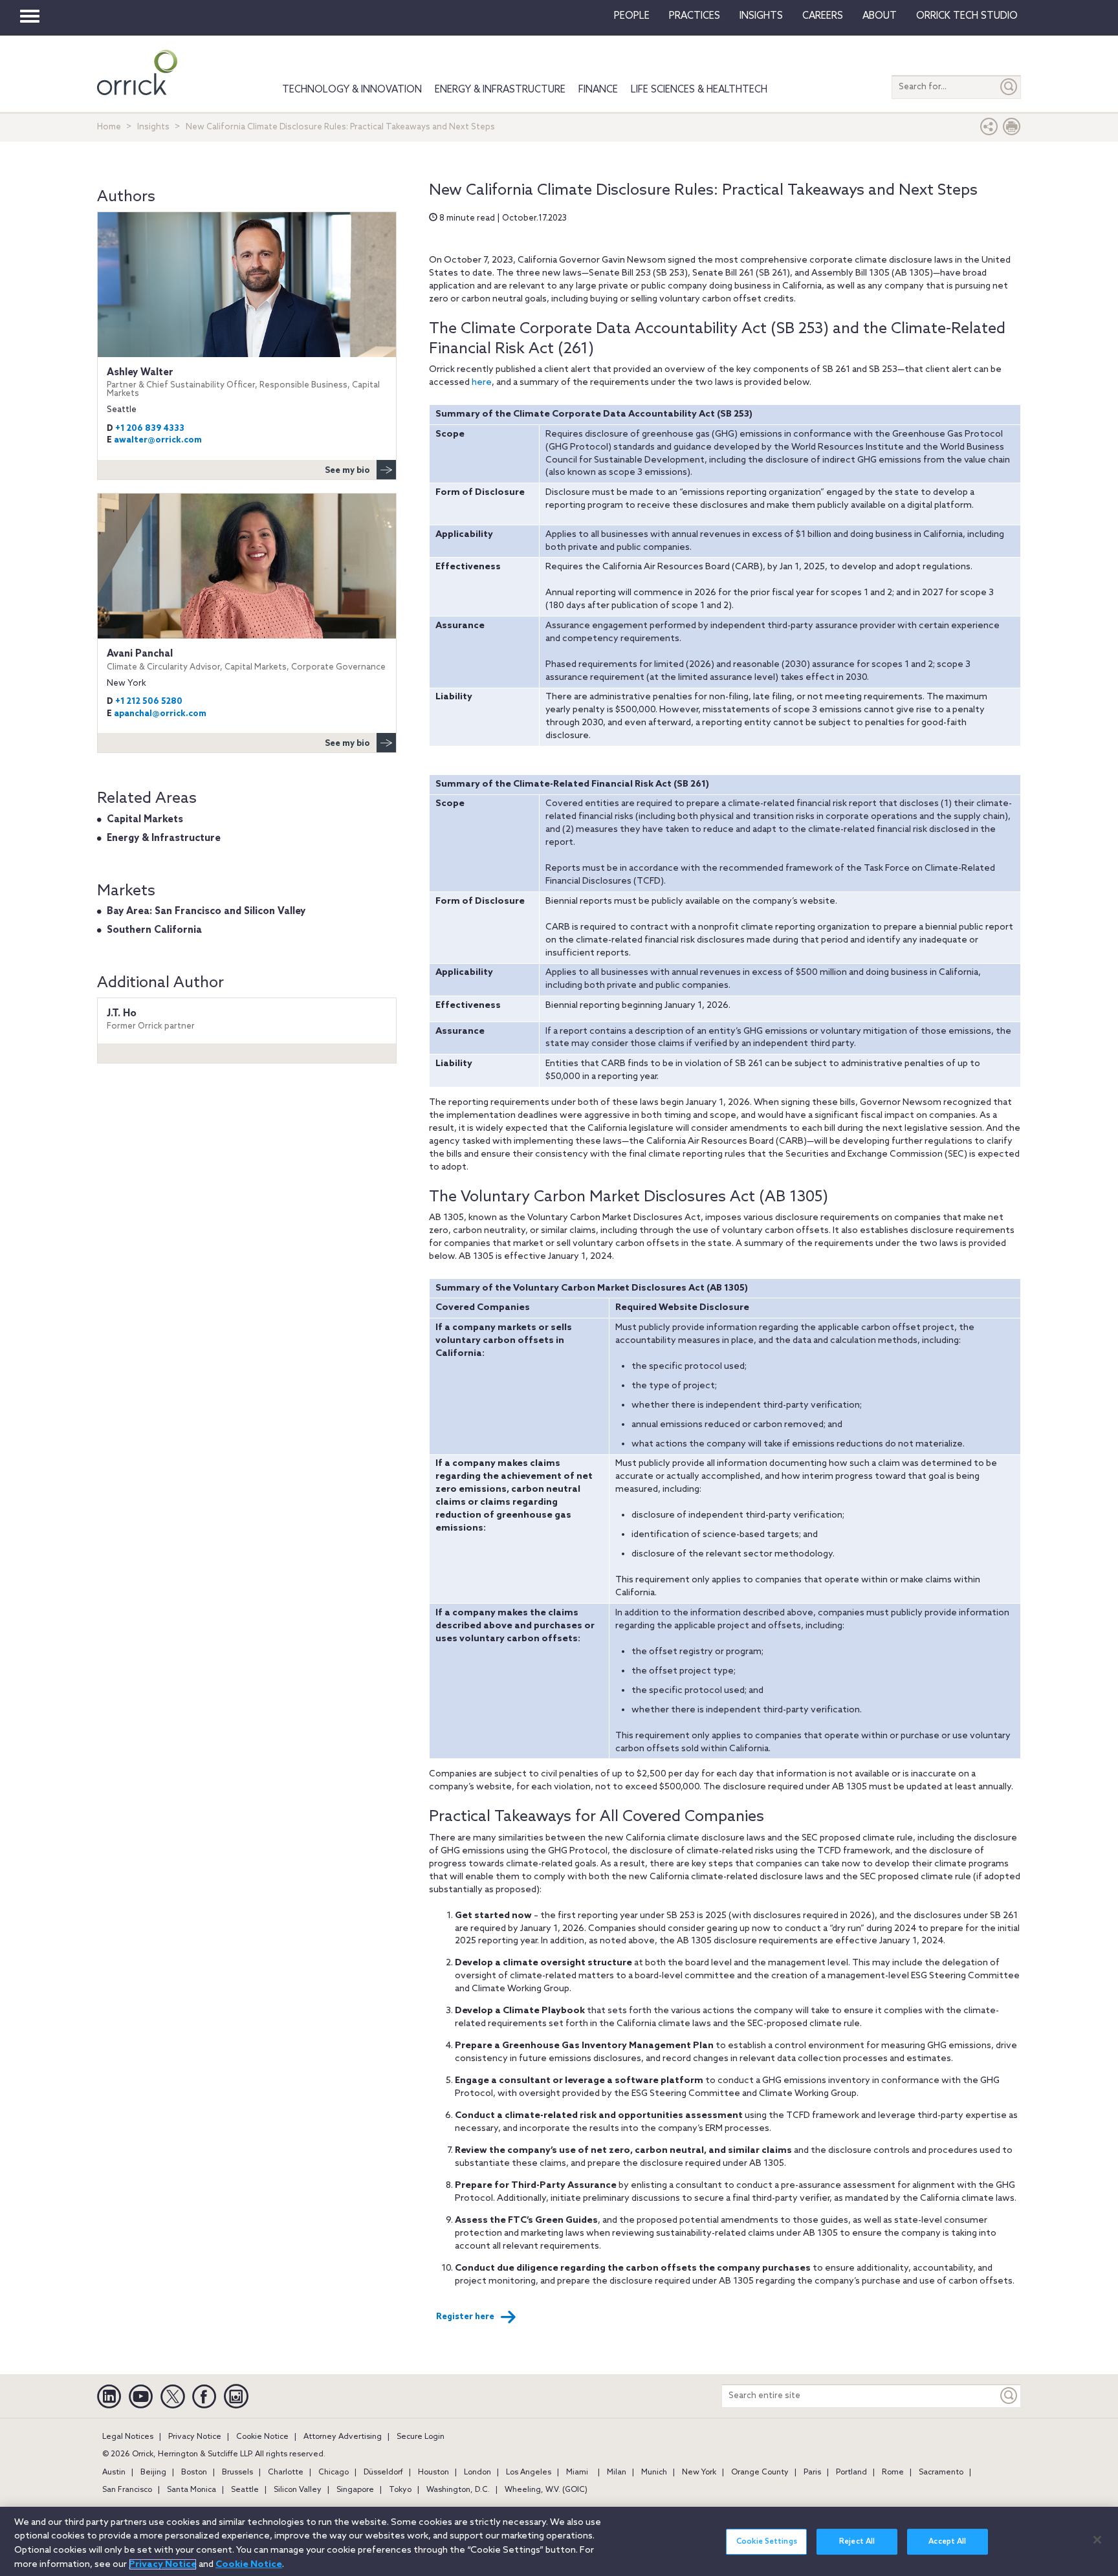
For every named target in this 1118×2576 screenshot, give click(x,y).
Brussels (237, 2472)
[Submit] (1009, 87)
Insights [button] (761, 16)
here (482, 383)
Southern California (154, 930)
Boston (194, 2472)
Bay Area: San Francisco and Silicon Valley (206, 911)
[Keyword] (1009, 2396)
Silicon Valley (298, 2490)
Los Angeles (529, 2472)
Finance (598, 90)
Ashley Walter (243, 383)
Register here (465, 2317)
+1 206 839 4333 (150, 429)
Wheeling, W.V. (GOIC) (546, 2490)
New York (699, 2472)
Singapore (355, 2490)
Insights (153, 127)
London (477, 2472)
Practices (695, 16)
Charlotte (286, 2472)
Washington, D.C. (458, 2490)
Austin (114, 2472)
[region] (559, 2541)
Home (109, 127)
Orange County (760, 2472)
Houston (433, 2472)
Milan (617, 2472)
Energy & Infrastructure (500, 90)
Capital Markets (145, 820)
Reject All (857, 2542)
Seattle (245, 2490)
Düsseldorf (383, 2472)
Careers (823, 16)
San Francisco (127, 2490)
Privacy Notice (195, 2437)
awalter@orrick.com (158, 440)
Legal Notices (128, 2437)
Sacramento (941, 2472)
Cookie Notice (262, 2437)
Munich (654, 2472)
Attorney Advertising (343, 2437)
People (632, 16)
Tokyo (400, 2490)
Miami (577, 2472)
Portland (851, 2472)
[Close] (1097, 2540)
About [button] (880, 16)
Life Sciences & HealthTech (699, 90)
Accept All (947, 2542)
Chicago (334, 2472)
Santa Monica (192, 2490)
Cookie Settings (767, 2542)
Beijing (153, 2472)
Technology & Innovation (352, 90)
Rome (893, 2472)
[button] (989, 130)
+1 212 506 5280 (149, 702)
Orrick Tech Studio (967, 16)
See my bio (347, 471)
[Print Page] (1012, 130)
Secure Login (421, 2437)
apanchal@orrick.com (160, 714)
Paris (812, 2472)
